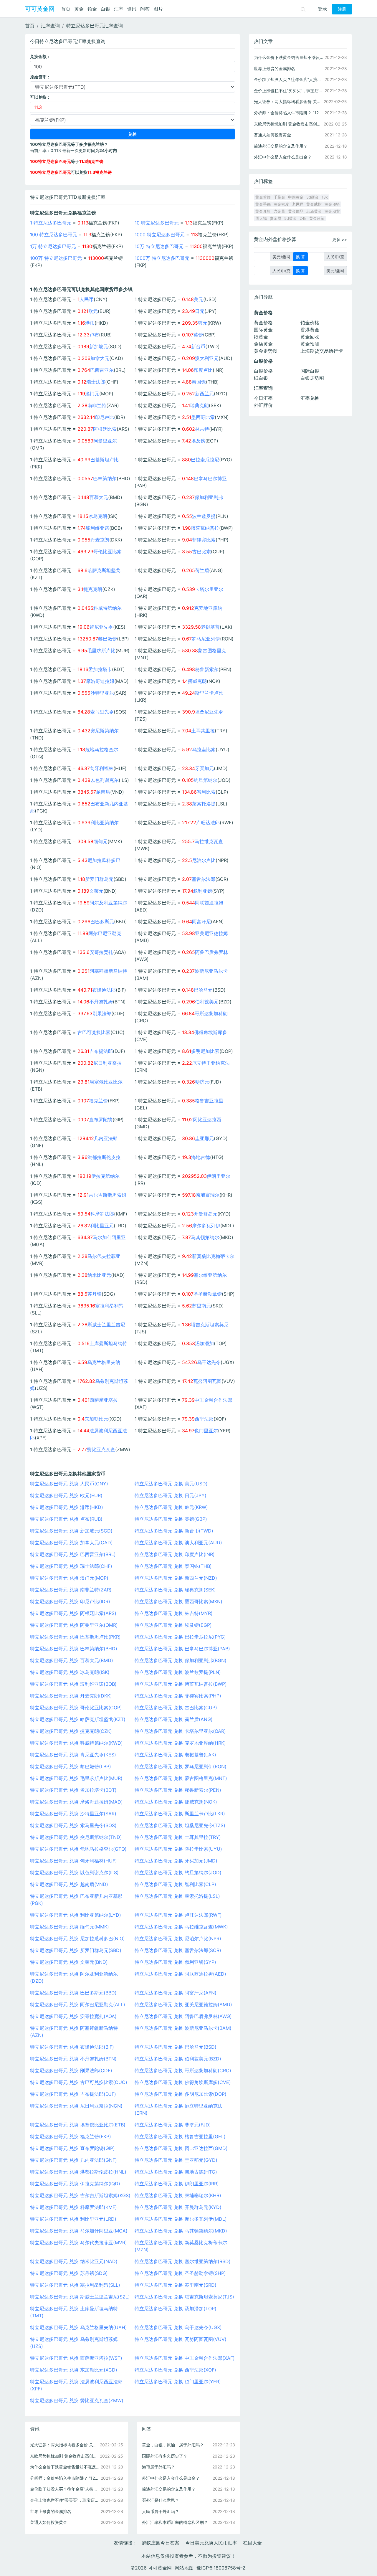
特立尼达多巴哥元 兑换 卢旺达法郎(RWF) (178, 1915)
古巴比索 (201, 551)
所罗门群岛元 (99, 879)
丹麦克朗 (100, 540)
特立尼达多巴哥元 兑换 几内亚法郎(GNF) (73, 2160)
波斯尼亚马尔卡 (211, 971)
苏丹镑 (95, 1294)
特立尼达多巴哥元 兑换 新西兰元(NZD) (176, 1578)
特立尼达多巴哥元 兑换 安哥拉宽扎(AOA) (73, 2016)
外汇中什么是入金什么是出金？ (171, 2478)
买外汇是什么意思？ (161, 2500)
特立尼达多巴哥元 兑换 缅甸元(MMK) (70, 1927)
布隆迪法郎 (104, 990)
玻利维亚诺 (97, 528)
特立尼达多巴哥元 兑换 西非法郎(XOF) (175, 2370)
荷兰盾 (202, 570)
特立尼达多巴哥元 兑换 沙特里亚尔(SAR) (73, 1814)
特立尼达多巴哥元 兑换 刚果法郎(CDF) (71, 2070)
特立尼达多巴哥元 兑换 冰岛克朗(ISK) (70, 1672)
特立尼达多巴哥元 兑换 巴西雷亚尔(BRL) (73, 1554)
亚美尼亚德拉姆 (211, 933)
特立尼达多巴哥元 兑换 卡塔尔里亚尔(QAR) (180, 1731)
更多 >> (340, 239)
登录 (323, 9)
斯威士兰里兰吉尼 (106, 1325)
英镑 (198, 335)
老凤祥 (298, 204)
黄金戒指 (314, 204)
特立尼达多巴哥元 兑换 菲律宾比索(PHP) (178, 1696)
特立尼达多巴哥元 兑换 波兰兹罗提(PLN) (178, 1672)
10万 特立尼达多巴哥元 (159, 246)
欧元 (93, 311)
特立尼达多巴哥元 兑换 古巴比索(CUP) (176, 1708)
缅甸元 (100, 841)
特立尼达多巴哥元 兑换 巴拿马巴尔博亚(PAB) (182, 1649)
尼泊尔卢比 (204, 860)
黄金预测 (310, 344)
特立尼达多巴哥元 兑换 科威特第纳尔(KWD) (76, 1743)
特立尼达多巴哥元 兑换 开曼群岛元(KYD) (178, 2207)
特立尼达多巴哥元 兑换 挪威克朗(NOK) (176, 1802)
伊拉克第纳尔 (105, 1176)
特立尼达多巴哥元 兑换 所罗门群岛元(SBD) (76, 1950)
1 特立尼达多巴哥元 (51, 223)
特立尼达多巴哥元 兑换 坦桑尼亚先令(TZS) (180, 1825)
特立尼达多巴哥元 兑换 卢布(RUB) (66, 1519)
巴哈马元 (203, 990)
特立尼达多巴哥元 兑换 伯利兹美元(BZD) (178, 2059)
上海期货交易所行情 (322, 351)
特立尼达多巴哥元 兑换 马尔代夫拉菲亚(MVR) (78, 2243)
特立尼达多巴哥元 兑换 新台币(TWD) (174, 1531)
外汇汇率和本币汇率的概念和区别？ (175, 2522)
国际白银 (310, 371)
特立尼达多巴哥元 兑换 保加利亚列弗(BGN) (181, 1660)
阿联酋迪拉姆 (209, 903)
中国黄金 (296, 197)
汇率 (119, 9)
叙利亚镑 (203, 891)
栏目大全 (252, 2543)
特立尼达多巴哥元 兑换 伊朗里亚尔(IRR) (177, 2184)
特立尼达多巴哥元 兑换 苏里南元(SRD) (176, 2285)
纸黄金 (261, 337)
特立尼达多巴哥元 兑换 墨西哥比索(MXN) (178, 1601)
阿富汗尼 (201, 922)
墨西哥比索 (203, 417)
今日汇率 (263, 398)
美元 (199, 299)
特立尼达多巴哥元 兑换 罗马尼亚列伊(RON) (181, 1766)
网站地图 (184, 2568)
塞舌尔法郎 (204, 879)
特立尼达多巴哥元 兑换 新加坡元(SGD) (71, 1531)
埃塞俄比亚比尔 (106, 1082)
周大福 (261, 218)
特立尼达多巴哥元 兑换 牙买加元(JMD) (176, 1861)
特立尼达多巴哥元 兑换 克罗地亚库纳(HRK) (180, 1743)
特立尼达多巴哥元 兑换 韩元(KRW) (171, 1507)
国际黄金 (263, 330)
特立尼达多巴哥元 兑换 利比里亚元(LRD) (73, 2219)
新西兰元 (204, 394)
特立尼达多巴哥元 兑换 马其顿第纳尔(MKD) (181, 2231)
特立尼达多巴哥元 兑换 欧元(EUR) (66, 1495)
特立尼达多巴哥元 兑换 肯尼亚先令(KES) (73, 1755)
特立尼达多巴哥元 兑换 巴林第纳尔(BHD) (74, 1649)
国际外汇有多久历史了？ (165, 2456)
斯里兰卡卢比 (209, 693)
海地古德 (201, 1157)
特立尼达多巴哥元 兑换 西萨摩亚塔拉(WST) (76, 2358)
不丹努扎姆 (101, 1002)
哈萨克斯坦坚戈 (104, 570)
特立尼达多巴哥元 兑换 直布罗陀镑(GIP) (72, 2148)
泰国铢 (199, 382)
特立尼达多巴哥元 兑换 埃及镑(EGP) (173, 1625)
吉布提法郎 (101, 1051)
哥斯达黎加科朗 (211, 1013)
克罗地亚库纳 (208, 608)
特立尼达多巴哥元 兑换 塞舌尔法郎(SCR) (178, 1950)
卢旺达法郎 (208, 823)
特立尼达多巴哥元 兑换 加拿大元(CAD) (71, 1543)
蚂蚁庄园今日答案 (161, 2543)
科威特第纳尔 (108, 608)
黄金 (79, 9)
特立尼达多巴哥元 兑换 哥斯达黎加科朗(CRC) (183, 2070)
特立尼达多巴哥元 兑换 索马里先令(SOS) (73, 1825)
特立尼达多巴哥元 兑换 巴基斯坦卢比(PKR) (75, 1637)
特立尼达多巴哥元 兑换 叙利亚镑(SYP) (175, 1962)
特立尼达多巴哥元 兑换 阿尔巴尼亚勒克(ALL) (78, 2004)
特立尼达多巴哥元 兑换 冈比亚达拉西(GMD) (181, 2148)
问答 (145, 9)
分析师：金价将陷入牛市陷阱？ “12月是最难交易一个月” (65, 2478)
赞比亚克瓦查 (101, 1449)
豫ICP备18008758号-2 (221, 2568)
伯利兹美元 (207, 1002)
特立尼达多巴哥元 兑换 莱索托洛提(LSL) (177, 1896)
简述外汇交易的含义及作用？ (169, 2489)
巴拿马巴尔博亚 (210, 478)
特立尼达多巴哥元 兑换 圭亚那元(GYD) (176, 2160)
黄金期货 (332, 211)
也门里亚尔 (206, 1431)
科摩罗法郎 (102, 1214)
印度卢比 (203, 370)
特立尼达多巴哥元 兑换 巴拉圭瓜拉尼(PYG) (180, 1637)
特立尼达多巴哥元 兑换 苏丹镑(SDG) (69, 2273)
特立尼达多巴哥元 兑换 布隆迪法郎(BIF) (72, 2047)
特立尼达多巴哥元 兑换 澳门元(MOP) (69, 1578)
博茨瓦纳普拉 (205, 528)
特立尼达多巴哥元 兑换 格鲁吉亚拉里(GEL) (180, 2136)
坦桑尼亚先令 (209, 712)
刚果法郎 (102, 1013)
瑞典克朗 (199, 405)
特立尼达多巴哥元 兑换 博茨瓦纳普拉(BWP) (181, 1684)
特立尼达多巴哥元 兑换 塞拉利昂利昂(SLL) (75, 2285)
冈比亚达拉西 (207, 1119)
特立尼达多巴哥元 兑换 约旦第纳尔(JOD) (178, 1872)
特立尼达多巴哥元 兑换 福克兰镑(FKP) (71, 2136)
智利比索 (206, 792)
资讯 (132, 9)
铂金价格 (310, 323)
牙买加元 (204, 768)
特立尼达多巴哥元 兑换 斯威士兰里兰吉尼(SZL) (80, 2297)
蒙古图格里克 (212, 650)
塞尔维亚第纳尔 (210, 1275)
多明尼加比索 (205, 1051)
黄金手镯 (263, 204)
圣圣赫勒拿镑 (208, 1294)
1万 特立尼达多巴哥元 (53, 246)
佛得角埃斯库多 (211, 1032)
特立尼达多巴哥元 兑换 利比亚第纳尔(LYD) (76, 1915)
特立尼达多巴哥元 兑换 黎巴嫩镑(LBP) (71, 1766)
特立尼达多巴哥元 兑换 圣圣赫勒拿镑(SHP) (180, 2273)
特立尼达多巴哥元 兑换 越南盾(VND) (69, 1884)
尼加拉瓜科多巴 (104, 860)
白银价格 (263, 371)
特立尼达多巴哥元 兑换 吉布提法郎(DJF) (73, 2094)
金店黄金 (263, 344)
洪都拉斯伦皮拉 (104, 1157)
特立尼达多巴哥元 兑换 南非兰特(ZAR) (71, 1590)
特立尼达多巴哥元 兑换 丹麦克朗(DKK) (71, 1696)
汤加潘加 (204, 1343)
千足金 (279, 197)
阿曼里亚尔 (105, 441)
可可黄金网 (40, 9)
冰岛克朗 (98, 516)
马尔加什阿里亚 (109, 1237)
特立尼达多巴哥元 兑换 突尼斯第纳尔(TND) (76, 1837)
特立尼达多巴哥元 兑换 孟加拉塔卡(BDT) (73, 1790)
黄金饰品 (296, 211)
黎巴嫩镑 (108, 639)
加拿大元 (100, 358)
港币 (90, 323)
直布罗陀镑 (101, 1119)
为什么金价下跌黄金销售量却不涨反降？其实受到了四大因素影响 (65, 2467)
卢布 (94, 335)
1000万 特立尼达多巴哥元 (162, 258)
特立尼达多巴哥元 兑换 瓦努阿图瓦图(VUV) (181, 2339)
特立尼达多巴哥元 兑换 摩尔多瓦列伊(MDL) (181, 2219)
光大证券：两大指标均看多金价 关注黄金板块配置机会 (65, 2445)
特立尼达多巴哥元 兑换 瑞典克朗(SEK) (175, 1590)
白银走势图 (312, 378)
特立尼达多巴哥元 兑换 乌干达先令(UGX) (178, 2327)
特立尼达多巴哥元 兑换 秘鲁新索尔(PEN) (178, 1790)
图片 (158, 9)
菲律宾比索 (204, 540)
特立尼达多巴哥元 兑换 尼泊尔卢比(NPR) (178, 1938)
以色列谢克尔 (105, 780)
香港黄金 (310, 330)
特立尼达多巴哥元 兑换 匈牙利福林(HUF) (73, 1861)
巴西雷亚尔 (102, 370)
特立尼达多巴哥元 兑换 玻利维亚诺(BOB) (73, 1684)
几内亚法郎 (106, 1138)
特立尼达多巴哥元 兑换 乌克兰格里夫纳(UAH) (78, 2327)
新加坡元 (99, 346)
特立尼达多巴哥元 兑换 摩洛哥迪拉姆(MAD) (76, 1802)
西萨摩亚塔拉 (104, 1400)
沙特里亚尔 (102, 693)
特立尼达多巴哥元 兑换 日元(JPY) (171, 1495)
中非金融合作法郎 (214, 1400)
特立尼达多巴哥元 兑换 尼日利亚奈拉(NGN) (76, 2106)
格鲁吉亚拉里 (209, 1101)
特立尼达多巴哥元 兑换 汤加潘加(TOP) (176, 2309)
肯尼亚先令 (101, 627)
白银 (105, 9)
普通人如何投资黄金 (49, 2522)
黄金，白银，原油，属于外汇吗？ (173, 2445)
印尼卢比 (105, 417)
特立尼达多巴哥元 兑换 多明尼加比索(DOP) (181, 2094)
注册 (342, 9)
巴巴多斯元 (102, 922)
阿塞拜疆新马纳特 (108, 971)
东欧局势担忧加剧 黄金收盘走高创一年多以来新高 (65, 2456)
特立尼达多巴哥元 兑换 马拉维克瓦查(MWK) (181, 1927)
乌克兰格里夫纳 (104, 1362)
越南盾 (103, 792)
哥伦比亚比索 (108, 551)
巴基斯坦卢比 (105, 460)
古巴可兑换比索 (94, 1032)
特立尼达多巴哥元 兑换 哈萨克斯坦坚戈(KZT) (78, 1719)
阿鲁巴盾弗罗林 (211, 952)
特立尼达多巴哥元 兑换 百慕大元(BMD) (72, 1660)
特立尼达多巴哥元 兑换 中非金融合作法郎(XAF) (185, 2358)
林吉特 (202, 429)
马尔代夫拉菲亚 (104, 1256)
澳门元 (92, 394)
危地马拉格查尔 (102, 749)
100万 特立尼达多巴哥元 (56, 258)
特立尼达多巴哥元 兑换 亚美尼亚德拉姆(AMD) (183, 2004)
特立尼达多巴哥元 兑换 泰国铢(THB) (173, 1566)
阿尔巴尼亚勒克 (105, 933)
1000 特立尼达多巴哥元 (160, 235)
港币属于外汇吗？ (158, 2467)
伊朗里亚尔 (219, 1176)
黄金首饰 (263, 197)
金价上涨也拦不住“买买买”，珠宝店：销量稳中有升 (65, 2500)
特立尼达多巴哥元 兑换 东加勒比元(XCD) (74, 2370)
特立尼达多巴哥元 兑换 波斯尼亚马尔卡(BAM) (183, 2028)
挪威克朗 (197, 681)
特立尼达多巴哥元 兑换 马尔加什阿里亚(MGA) (79, 2231)
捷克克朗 (93, 589)
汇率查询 (50, 26)
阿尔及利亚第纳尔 (108, 903)
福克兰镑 (98, 1101)
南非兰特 (97, 405)
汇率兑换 (310, 398)
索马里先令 (102, 712)
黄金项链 (332, 204)
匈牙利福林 (102, 768)
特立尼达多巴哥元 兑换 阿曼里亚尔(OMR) (74, 1625)
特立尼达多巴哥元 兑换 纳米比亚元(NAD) (74, 2261)
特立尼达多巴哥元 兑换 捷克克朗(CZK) (71, 1731)
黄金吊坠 (317, 218)
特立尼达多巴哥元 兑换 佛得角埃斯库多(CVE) (183, 2082)
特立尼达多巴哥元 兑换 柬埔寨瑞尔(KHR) (178, 2195)
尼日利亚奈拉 (108, 1063)
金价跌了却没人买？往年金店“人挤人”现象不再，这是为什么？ (65, 2489)
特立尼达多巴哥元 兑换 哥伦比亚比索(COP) (76, 1708)
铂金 (92, 9)
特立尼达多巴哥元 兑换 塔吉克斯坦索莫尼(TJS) (184, 2297)
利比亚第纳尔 (105, 823)
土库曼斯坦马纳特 (108, 1343)
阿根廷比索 (105, 429)
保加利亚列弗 (209, 497)
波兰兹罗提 (204, 516)
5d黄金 (290, 218)
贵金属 (276, 218)
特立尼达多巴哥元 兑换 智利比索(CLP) (175, 1884)
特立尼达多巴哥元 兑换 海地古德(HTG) (176, 2172)
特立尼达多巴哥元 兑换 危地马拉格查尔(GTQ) (78, 1849)
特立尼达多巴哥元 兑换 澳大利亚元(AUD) (178, 1543)
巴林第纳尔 (105, 478)
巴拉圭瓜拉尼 (205, 460)
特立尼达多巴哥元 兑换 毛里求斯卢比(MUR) (76, 1778)
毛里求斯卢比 (101, 650)
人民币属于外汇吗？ (161, 2511)
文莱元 (96, 891)
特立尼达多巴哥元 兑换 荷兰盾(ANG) (174, 1719)
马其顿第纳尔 (205, 1237)
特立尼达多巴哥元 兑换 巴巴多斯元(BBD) (73, 1993)
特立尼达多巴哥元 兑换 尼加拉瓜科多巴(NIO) (77, 1938)
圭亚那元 (204, 1138)
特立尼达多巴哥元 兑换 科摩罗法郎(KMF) (73, 2207)
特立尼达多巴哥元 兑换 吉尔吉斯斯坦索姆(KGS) (80, 2195)
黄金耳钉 (263, 211)
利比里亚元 (102, 1226)
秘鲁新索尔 (207, 669)
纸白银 (261, 378)
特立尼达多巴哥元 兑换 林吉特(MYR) (174, 1613)
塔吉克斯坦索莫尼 (210, 1325)
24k (303, 218)
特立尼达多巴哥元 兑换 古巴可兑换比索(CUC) (79, 2082)
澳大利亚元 (207, 358)
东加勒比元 (96, 1419)
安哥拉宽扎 (101, 952)
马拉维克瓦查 (209, 841)
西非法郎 (204, 1419)
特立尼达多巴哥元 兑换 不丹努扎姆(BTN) (73, 2059)
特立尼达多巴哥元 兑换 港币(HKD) (67, 1507)
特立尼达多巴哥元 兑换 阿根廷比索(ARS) (73, 1613)
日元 (200, 311)
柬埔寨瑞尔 (208, 1195)
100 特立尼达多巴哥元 (54, 235)
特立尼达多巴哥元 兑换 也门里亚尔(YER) (178, 2382)
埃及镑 (198, 441)
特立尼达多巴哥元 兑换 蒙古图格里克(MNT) (181, 1778)
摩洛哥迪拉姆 (100, 681)
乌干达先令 (209, 1362)
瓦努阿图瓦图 (207, 1381)
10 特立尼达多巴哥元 (157, 223)
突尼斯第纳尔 (105, 731)
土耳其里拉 (203, 731)
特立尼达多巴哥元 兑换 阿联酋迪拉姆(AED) (180, 1974)
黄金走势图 (266, 351)
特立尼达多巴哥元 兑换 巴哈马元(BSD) (176, 2047)
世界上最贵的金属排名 (51, 2511)
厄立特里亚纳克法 (211, 1063)
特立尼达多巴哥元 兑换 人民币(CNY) (69, 1484)
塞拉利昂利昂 (109, 1306)
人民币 (87, 299)
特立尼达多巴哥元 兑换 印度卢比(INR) (175, 1554)
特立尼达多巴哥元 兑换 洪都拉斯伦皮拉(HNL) (78, 2172)
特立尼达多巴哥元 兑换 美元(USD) (171, 1484)
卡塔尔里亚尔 (209, 589)
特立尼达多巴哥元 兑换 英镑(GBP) (171, 1519)
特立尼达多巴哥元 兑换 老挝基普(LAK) (175, 1755)
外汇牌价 (263, 405)
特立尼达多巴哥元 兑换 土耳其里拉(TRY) (178, 1837)
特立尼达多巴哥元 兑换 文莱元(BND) (69, 1962)
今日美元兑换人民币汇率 (211, 2543)
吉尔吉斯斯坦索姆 (108, 1195)
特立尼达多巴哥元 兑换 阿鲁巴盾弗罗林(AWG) (183, 2016)
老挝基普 (210, 627)
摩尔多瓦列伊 (206, 1226)
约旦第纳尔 (206, 780)
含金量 (279, 211)
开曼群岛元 (206, 1214)
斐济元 (202, 1082)
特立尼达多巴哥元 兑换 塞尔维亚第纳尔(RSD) (183, 2261)
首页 (66, 9)
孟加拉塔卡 (100, 669)
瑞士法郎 (96, 382)
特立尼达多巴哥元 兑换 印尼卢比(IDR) (70, 1601)
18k (325, 197)
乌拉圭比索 (204, 749)
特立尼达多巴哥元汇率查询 (95, 26)
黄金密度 (281, 204)
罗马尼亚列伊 (206, 639)
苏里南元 (201, 1306)
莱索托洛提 (204, 804)
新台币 (198, 346)
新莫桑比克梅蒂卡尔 (213, 1256)
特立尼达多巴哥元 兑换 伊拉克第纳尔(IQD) (75, 2184)
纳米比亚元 (99, 1275)
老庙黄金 (314, 211)
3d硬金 (312, 197)
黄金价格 (263, 323)
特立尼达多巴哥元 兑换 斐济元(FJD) (173, 2125)
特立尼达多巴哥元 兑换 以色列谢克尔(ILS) (74, 1872)
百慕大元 (99, 497)
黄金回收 (310, 337)
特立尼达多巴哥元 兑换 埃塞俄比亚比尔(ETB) (78, 2125)
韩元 (203, 323)
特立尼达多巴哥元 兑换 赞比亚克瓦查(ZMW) (77, 2400)
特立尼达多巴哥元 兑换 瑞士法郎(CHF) (71, 1566)
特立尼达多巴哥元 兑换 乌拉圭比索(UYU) (178, 1849)
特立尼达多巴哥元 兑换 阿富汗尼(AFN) (176, 1993)
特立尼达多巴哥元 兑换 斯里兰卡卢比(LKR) (180, 1814)
